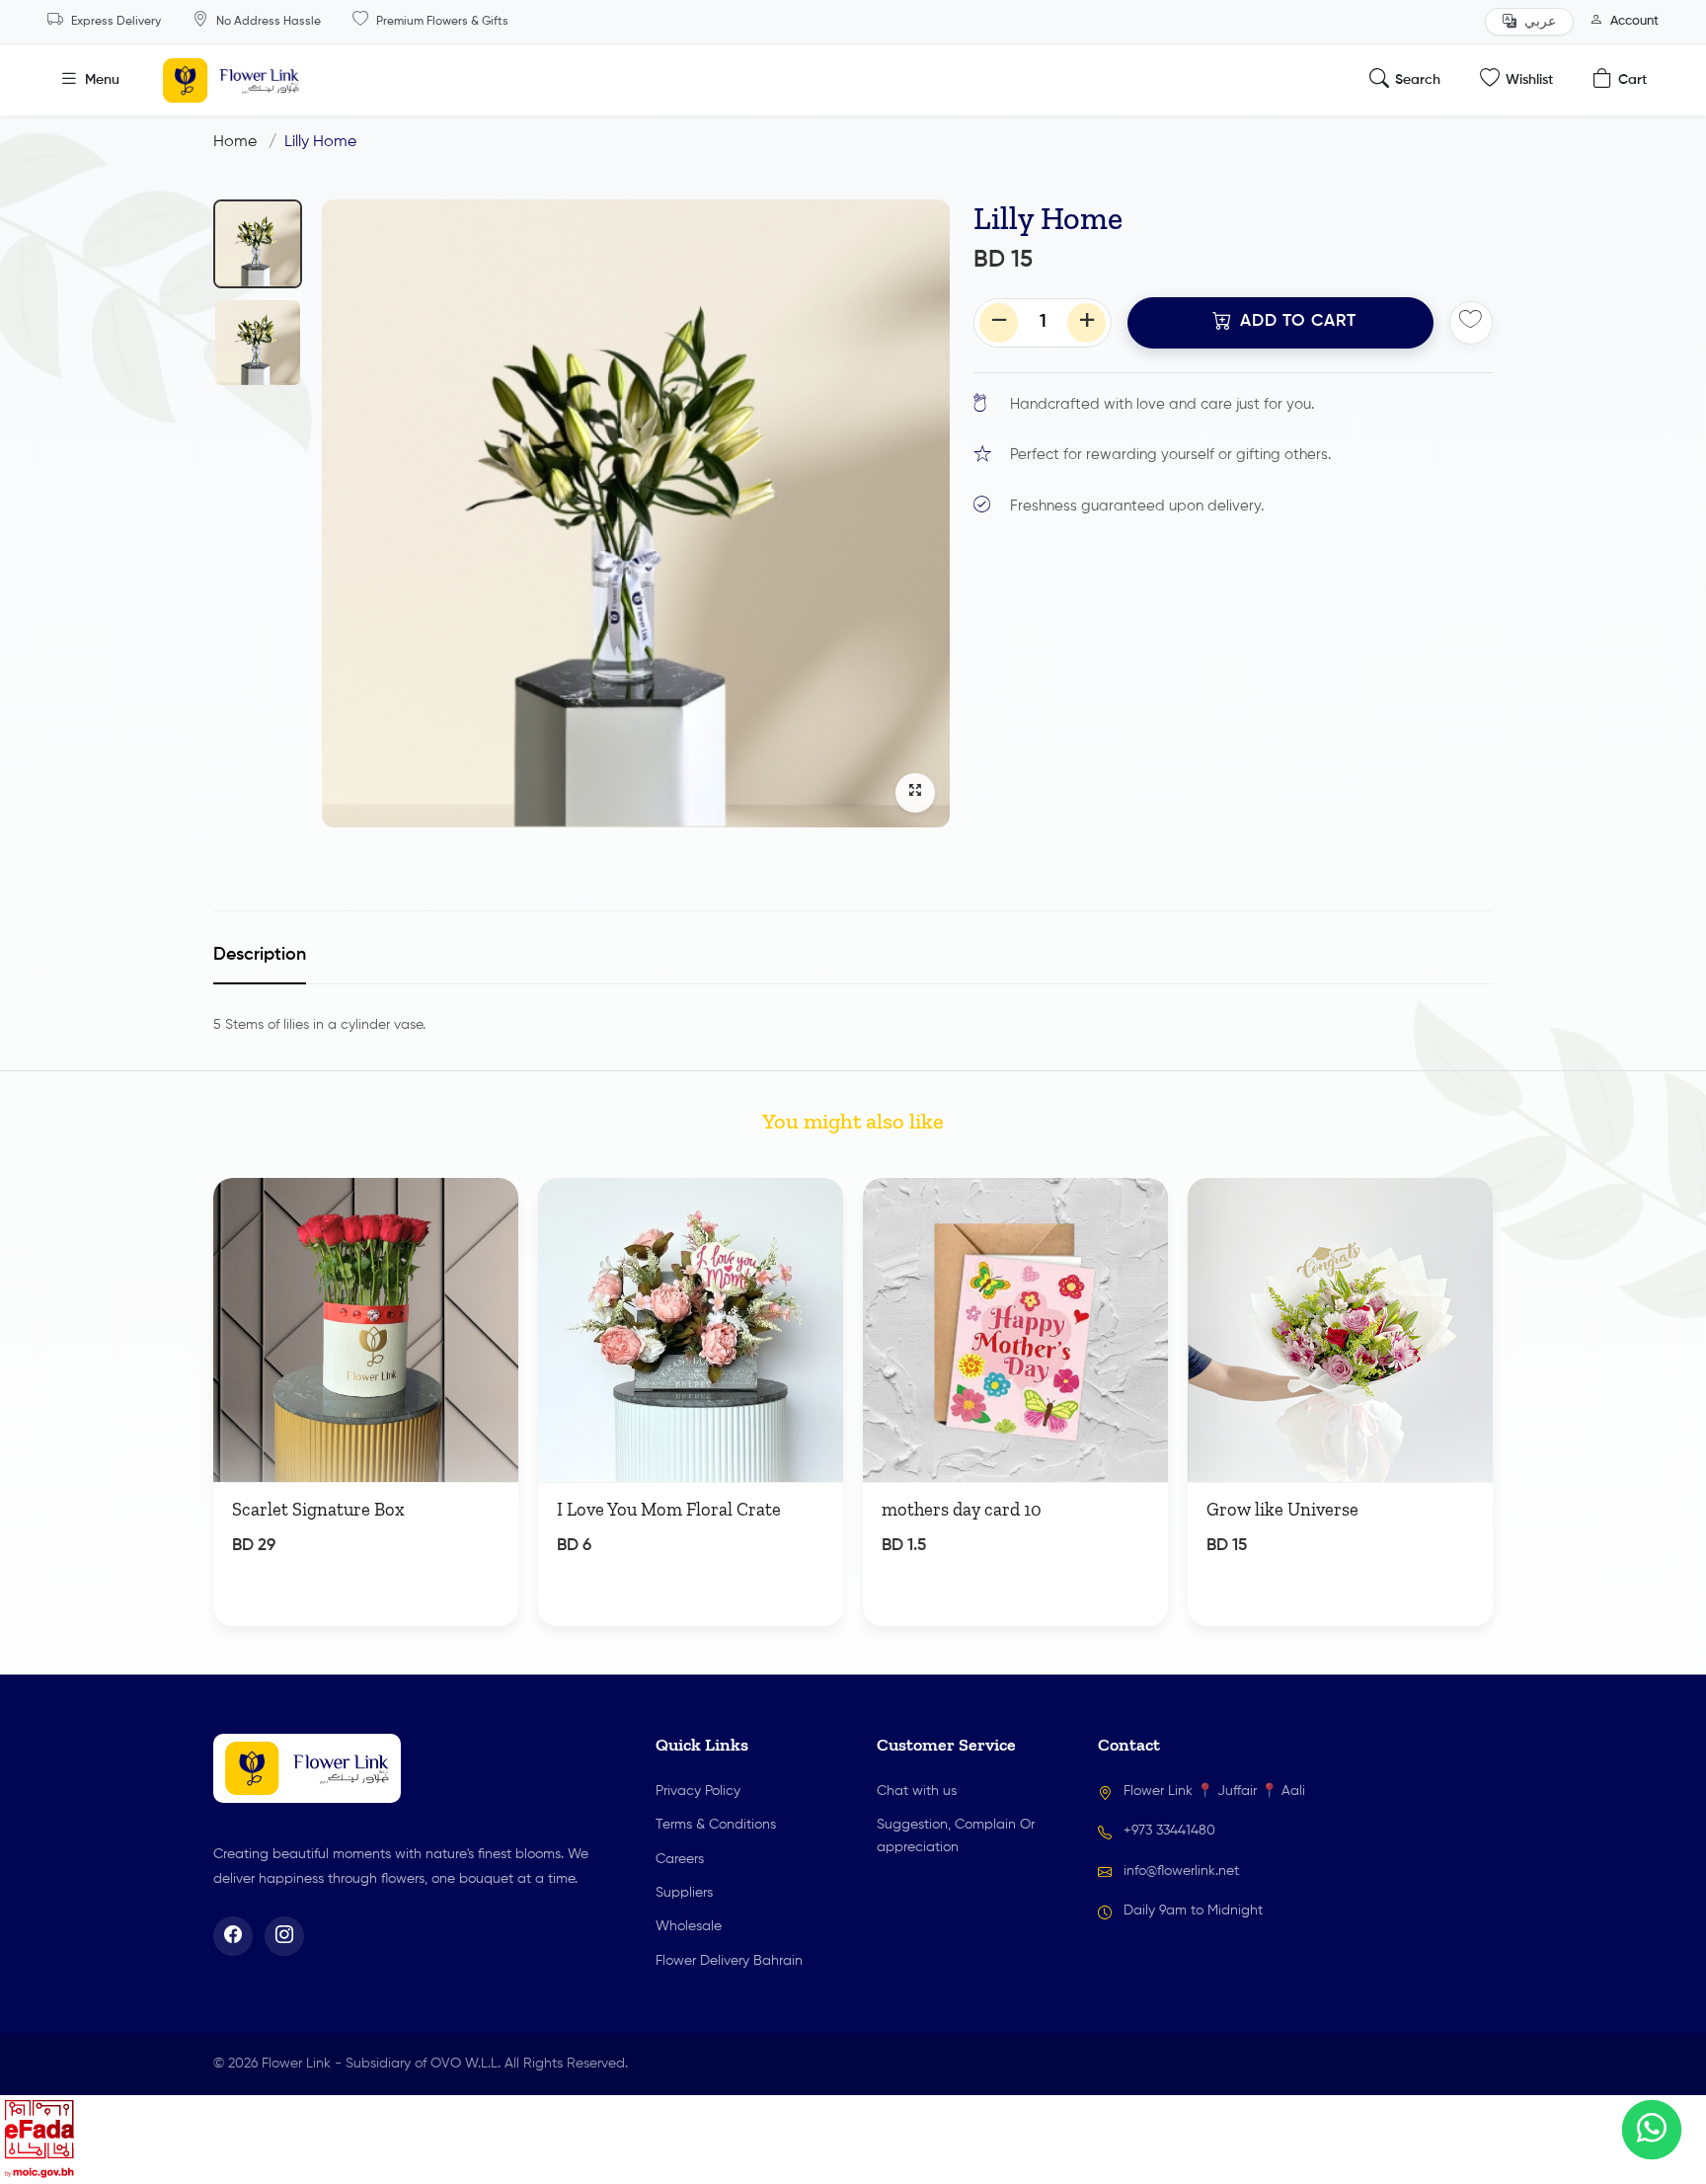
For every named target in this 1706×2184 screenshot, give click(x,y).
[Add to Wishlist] (486, 1220)
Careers (680, 1859)
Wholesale (689, 1926)
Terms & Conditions (716, 1825)
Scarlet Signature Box (318, 1510)
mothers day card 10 (962, 1510)
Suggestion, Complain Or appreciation (956, 1835)
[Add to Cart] (480, 1566)
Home (235, 142)
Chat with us (917, 1791)
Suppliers (684, 1893)
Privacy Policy (698, 1791)
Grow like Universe (1282, 1510)
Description (260, 955)
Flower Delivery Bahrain (729, 1961)
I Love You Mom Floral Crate (669, 1510)
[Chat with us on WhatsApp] (1652, 2130)
